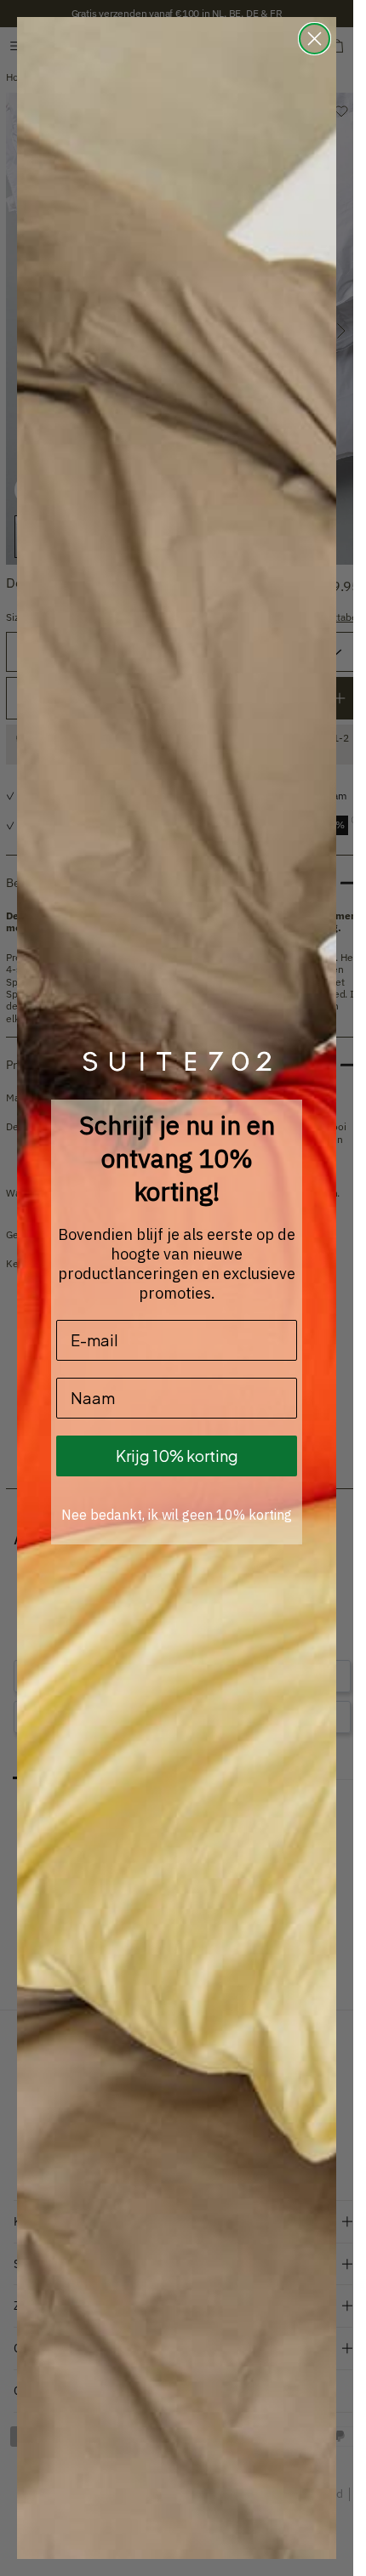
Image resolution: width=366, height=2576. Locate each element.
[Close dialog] (315, 39)
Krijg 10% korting (177, 1456)
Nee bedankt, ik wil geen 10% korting (177, 1515)
